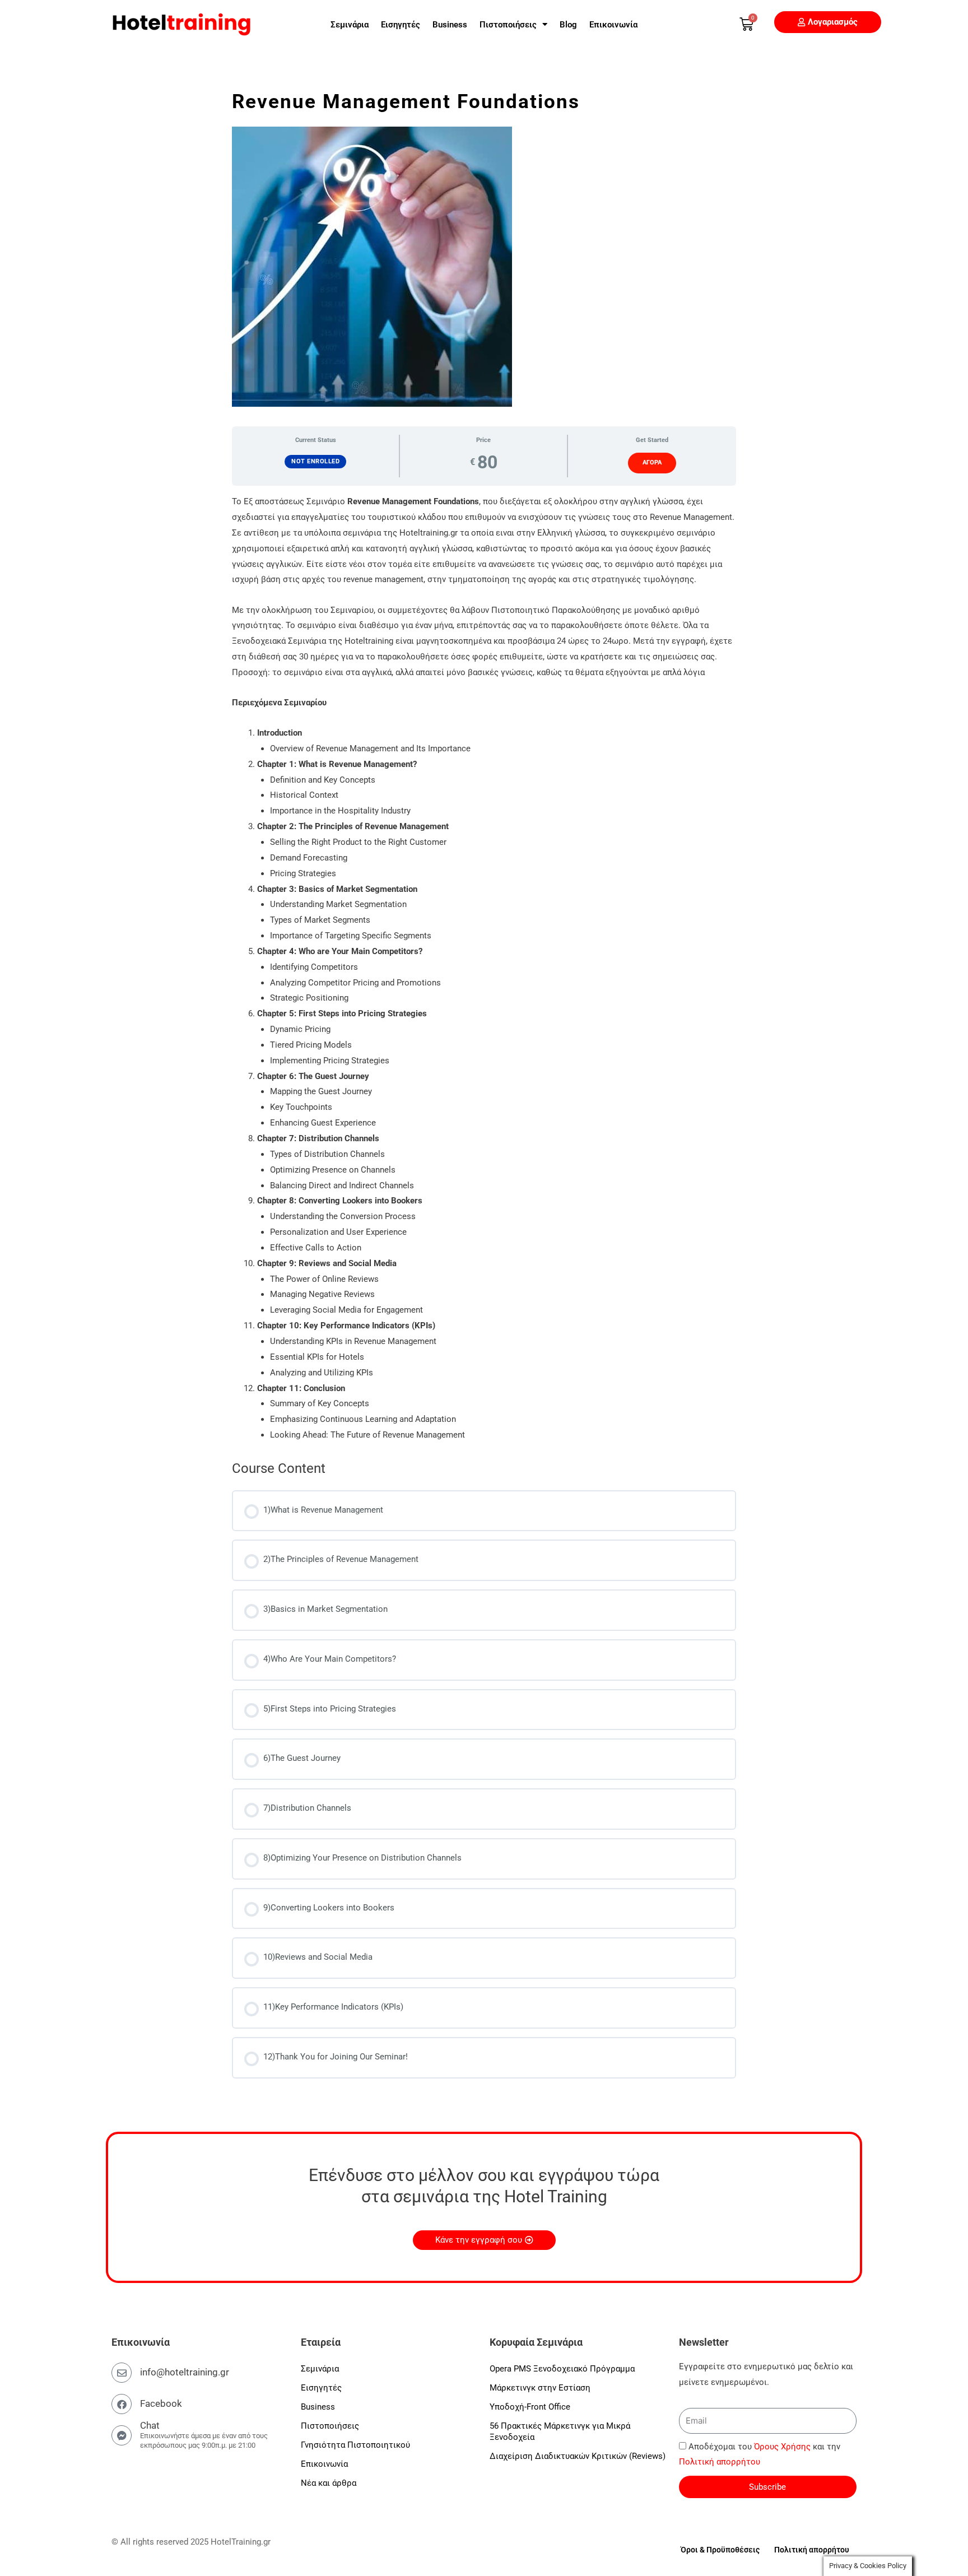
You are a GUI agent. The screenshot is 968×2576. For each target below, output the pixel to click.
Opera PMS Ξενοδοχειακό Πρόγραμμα (562, 2369)
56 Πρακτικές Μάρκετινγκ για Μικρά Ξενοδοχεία (560, 2431)
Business (450, 25)
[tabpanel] (484, 969)
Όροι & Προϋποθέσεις (720, 2550)
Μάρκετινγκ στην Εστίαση (540, 2388)
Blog (568, 25)
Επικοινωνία (613, 25)
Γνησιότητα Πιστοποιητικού (355, 2445)
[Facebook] (122, 2404)
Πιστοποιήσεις (508, 25)
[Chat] (122, 2435)
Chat (150, 2425)
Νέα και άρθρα (329, 2483)
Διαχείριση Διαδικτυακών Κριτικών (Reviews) (578, 2456)
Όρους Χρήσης (782, 2447)
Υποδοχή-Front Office (530, 2407)
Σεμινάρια (350, 25)
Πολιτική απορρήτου (720, 2462)
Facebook (161, 2403)
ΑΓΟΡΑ (652, 462)
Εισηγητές (401, 25)
